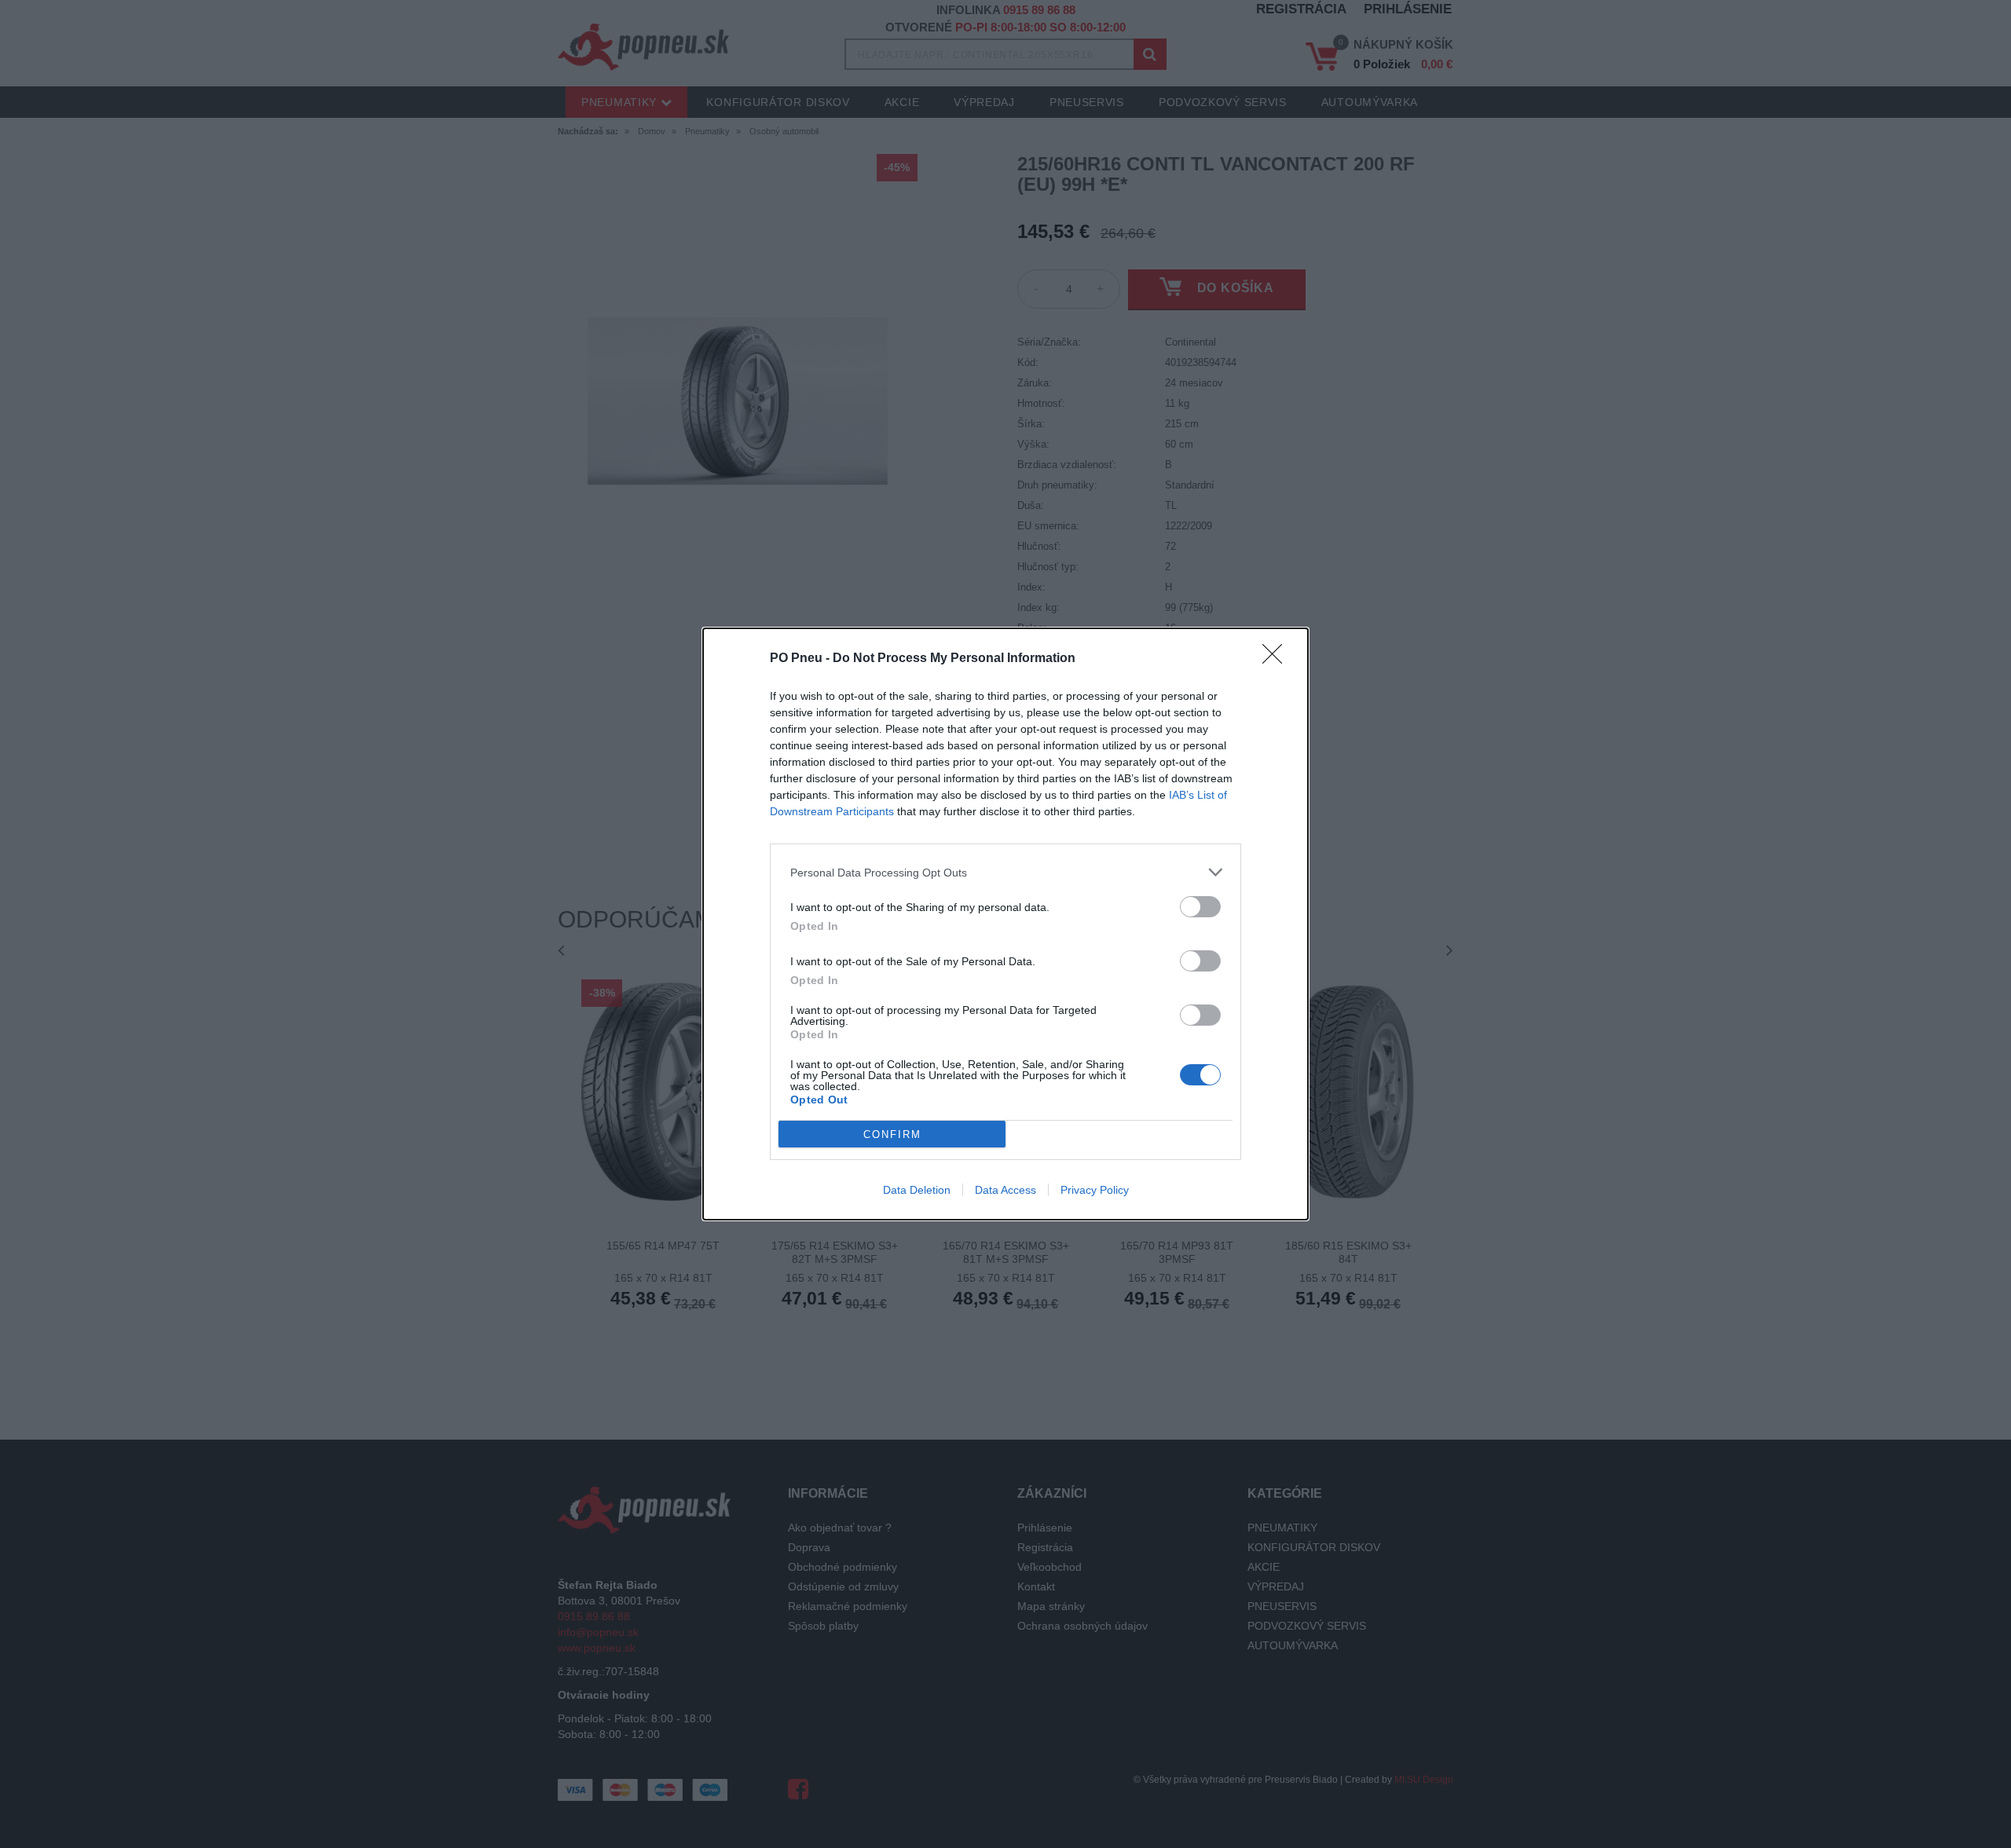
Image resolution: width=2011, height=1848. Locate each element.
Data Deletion (917, 1190)
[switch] (1200, 907)
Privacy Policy (1095, 1190)
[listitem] (1005, 872)
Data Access (1005, 1190)
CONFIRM (892, 1134)
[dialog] (1005, 924)
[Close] (1277, 659)
